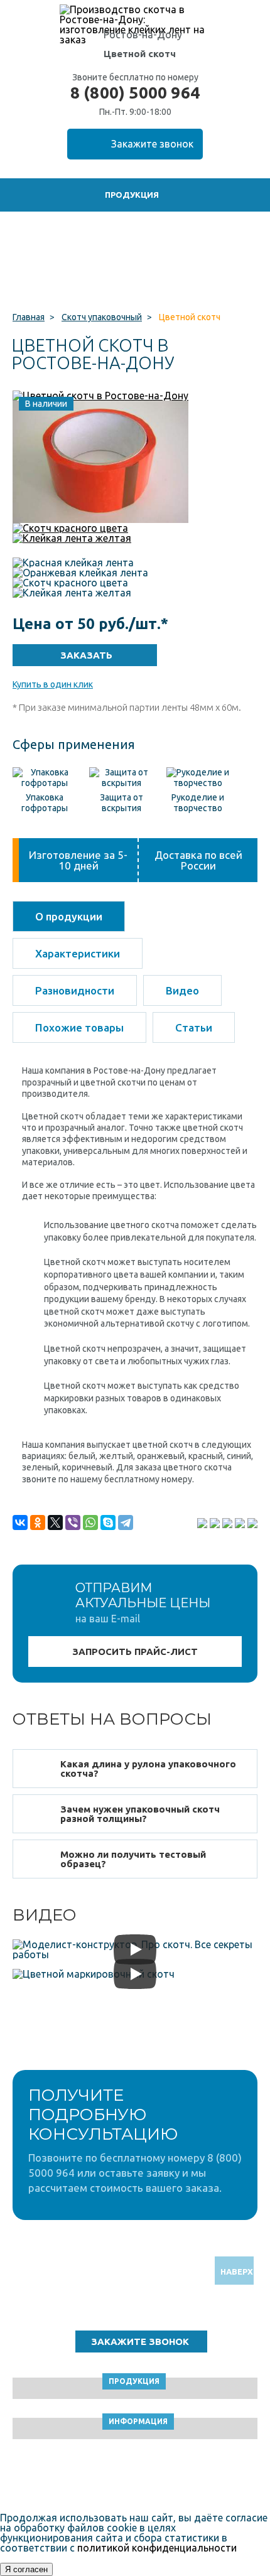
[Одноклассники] (38, 1522)
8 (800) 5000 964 (135, 93)
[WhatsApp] (90, 1522)
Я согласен (26, 2569)
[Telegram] (126, 1522)
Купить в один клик (53, 684)
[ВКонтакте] (20, 1522)
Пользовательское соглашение (135, 2478)
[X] (55, 1522)
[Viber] (73, 1522)
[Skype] (108, 1522)
